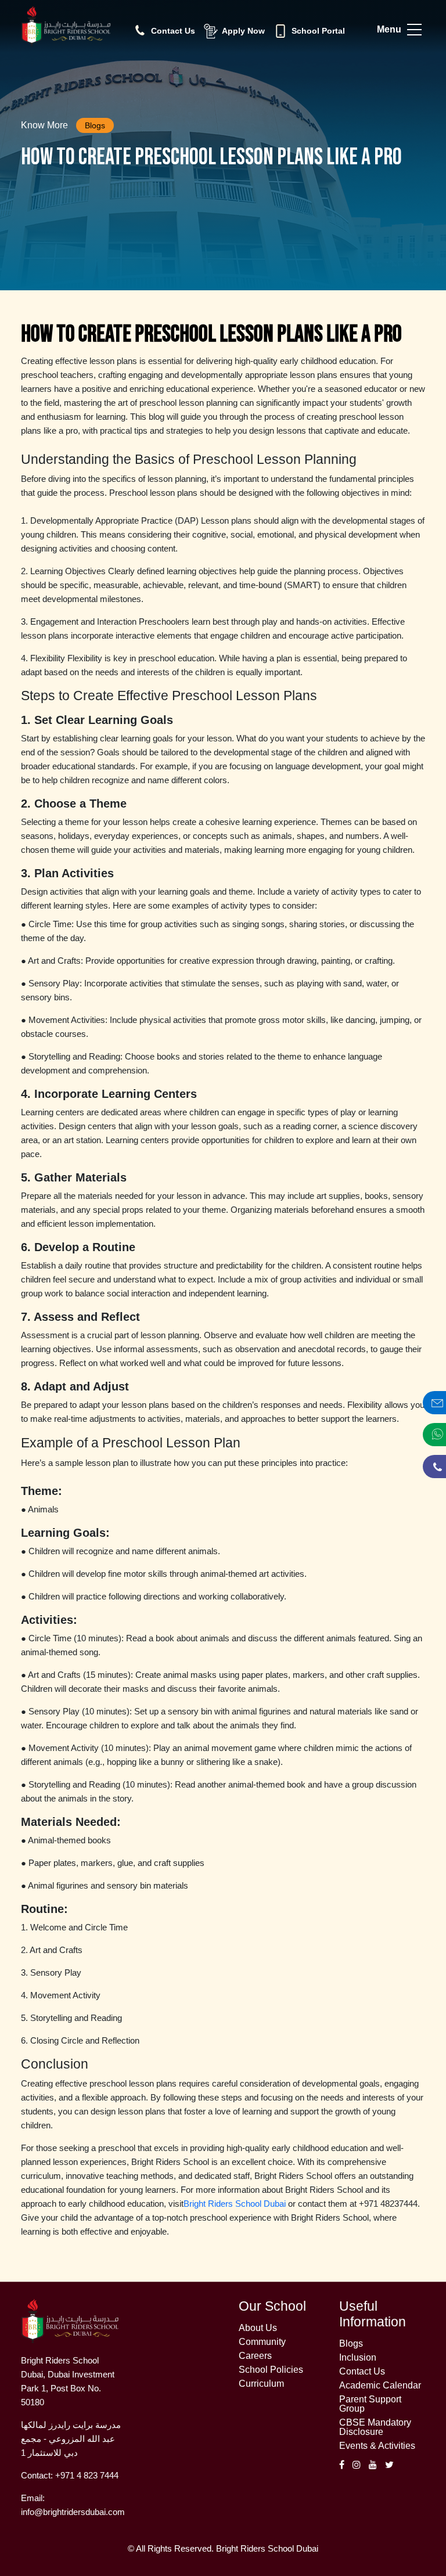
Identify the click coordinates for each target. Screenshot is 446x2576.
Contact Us (362, 2372)
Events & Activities (377, 2446)
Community (262, 2342)
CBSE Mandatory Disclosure (375, 2427)
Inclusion (358, 2358)
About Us (258, 2328)
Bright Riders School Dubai (235, 2204)
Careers (255, 2356)
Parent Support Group (370, 2404)
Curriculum (261, 2384)
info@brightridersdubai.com (73, 2512)
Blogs (351, 2344)
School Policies (271, 2370)
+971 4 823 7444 (87, 2475)
